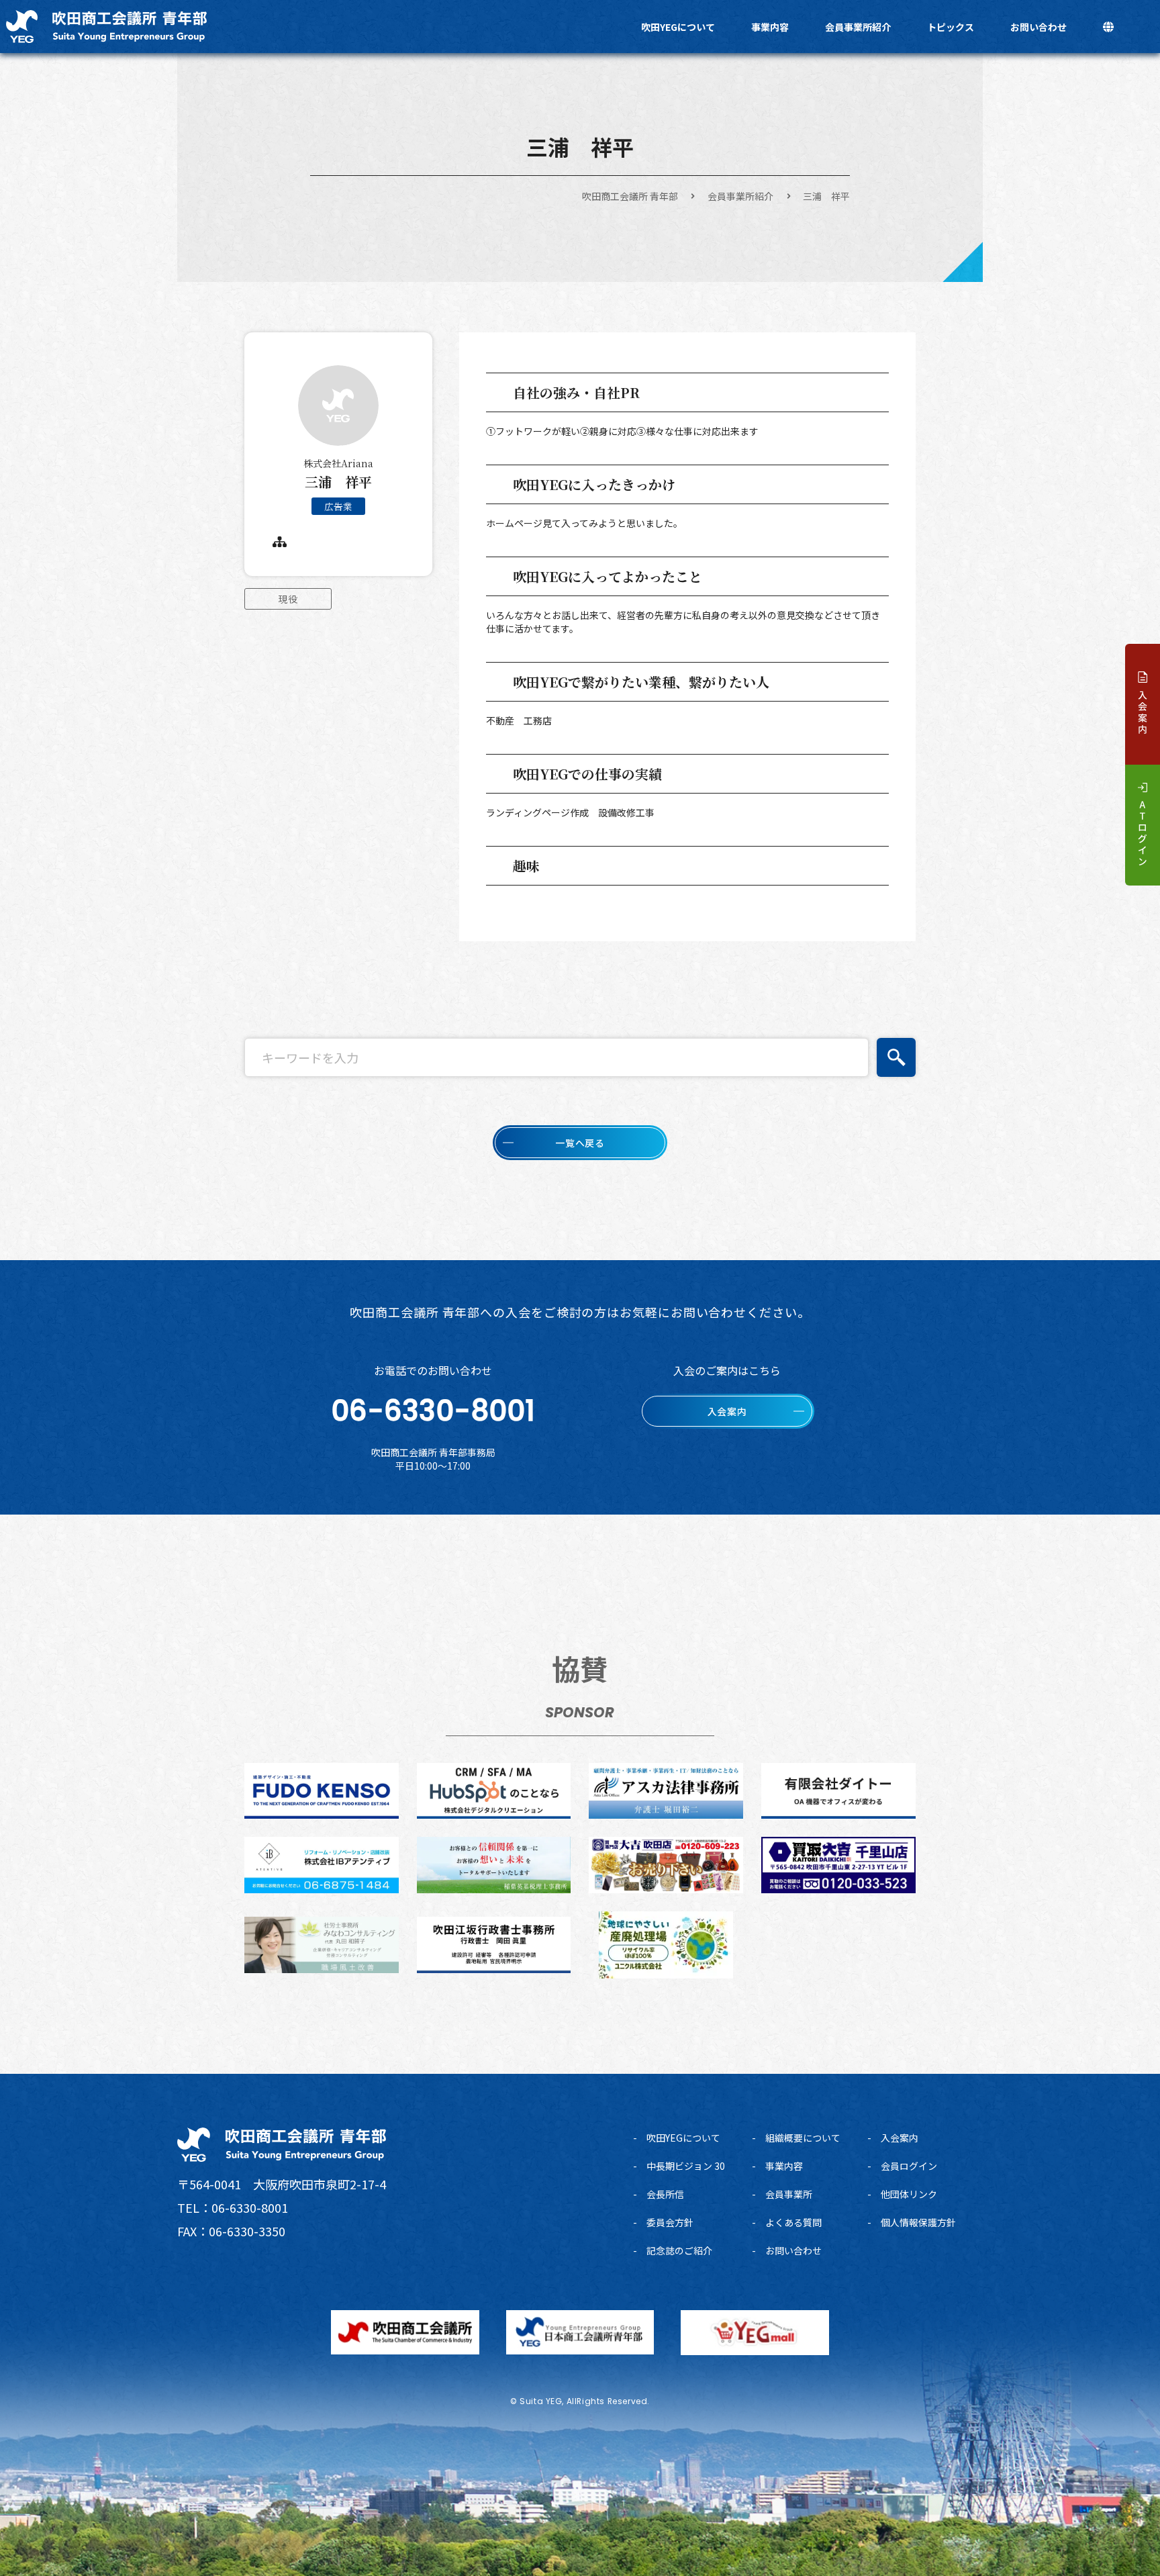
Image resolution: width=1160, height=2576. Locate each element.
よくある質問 (793, 2222)
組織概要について (803, 2138)
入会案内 (900, 2138)
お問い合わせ (1038, 27)
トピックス (951, 27)
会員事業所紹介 (858, 27)
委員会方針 (670, 2222)
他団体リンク (909, 2194)
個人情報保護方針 (918, 2222)
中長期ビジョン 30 (686, 2166)
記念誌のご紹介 (679, 2250)
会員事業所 (789, 2194)
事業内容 (770, 27)
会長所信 (665, 2194)
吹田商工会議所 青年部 (630, 196)
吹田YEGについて (678, 27)
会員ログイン (909, 2166)
